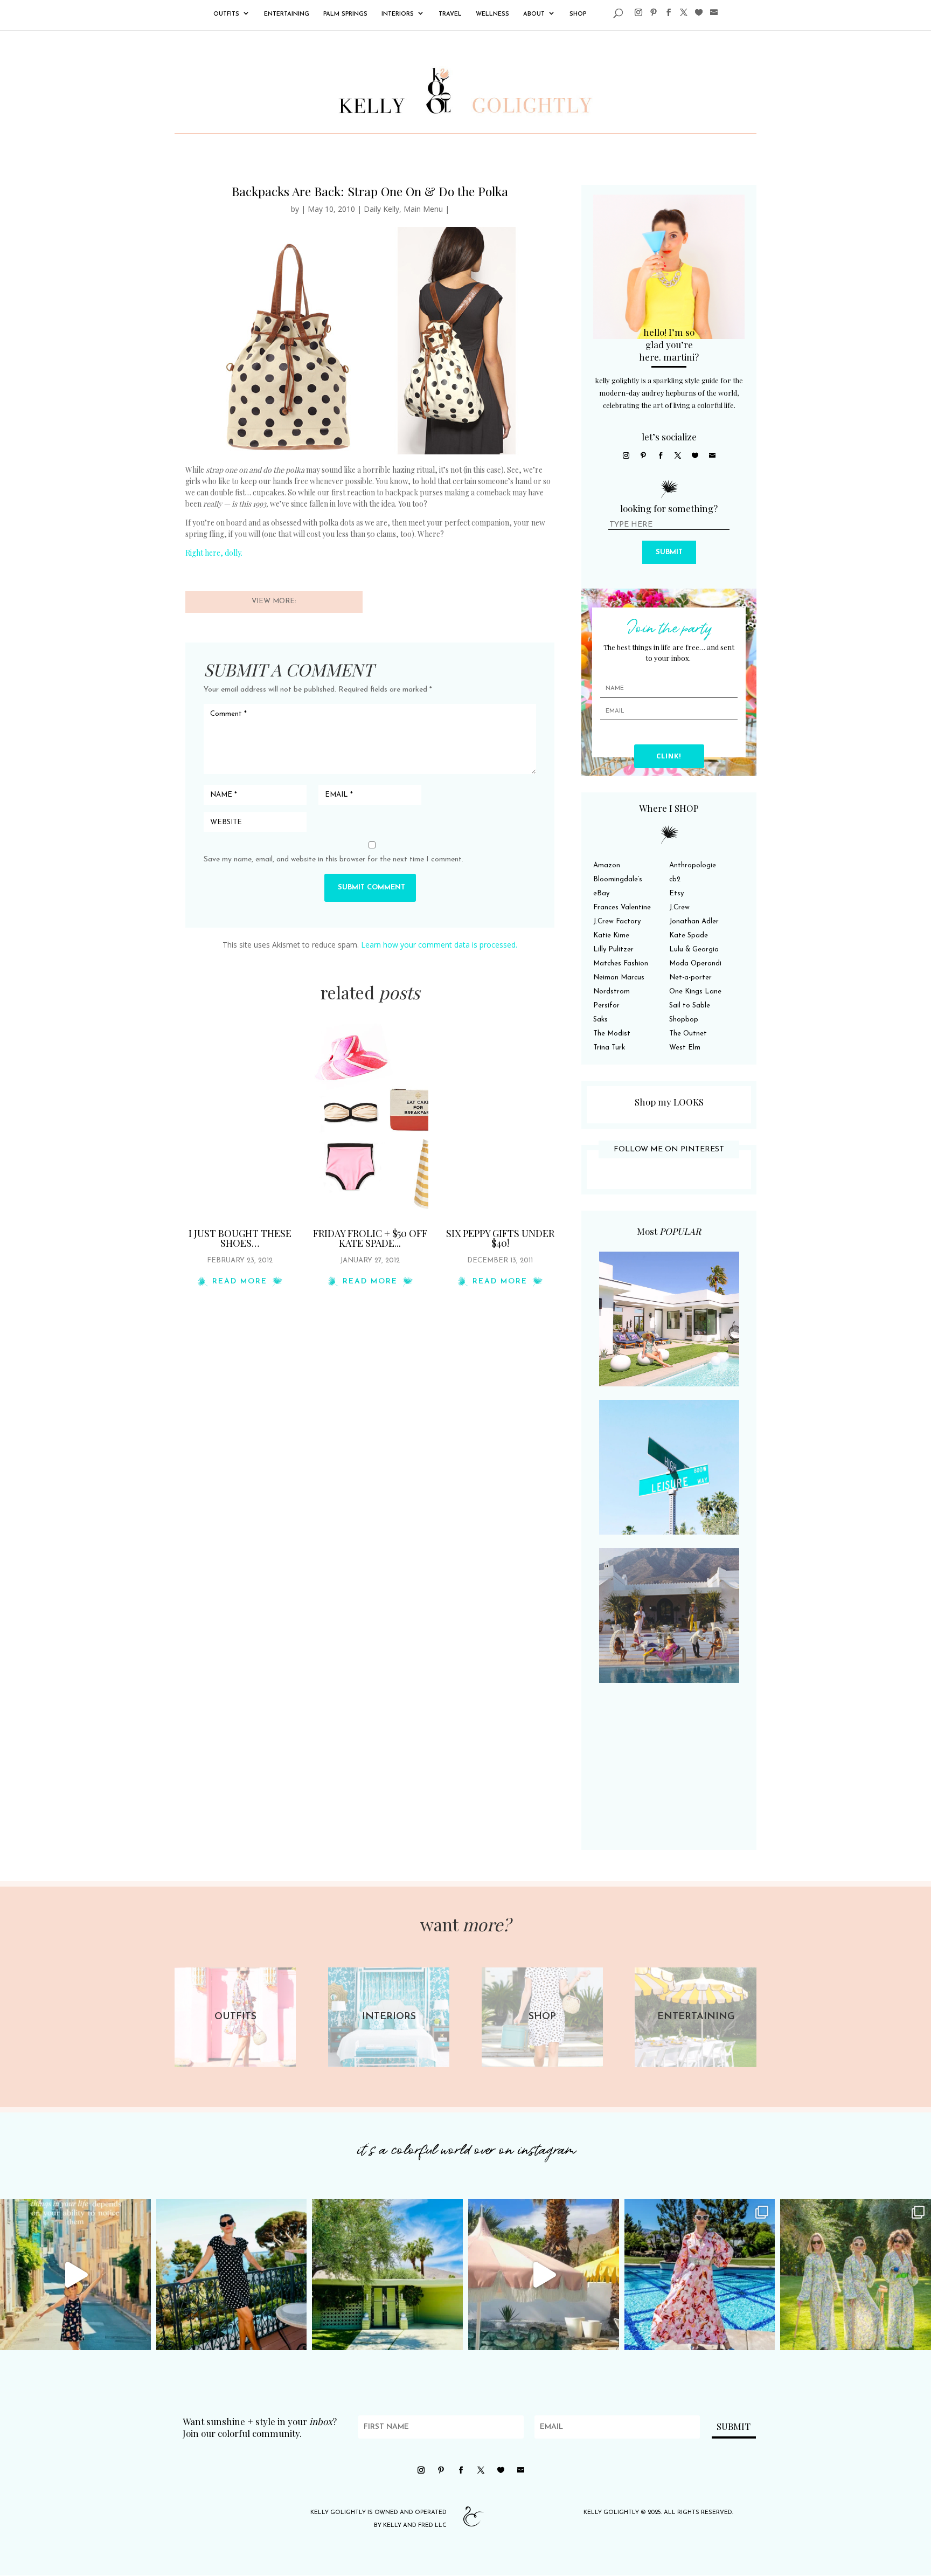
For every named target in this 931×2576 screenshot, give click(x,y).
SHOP (578, 14)
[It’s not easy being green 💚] (387, 2275)
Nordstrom (612, 992)
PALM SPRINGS (345, 14)
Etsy (676, 893)
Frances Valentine (622, 907)
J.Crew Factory (617, 921)
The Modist (612, 1034)
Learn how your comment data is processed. (439, 945)
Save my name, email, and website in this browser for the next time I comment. (334, 859)
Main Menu (423, 209)
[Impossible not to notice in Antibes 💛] (75, 2275)
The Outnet (688, 1034)
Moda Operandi (695, 964)
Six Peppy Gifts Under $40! (500, 1238)
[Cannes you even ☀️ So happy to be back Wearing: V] (232, 2275)
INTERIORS (398, 14)
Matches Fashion (621, 964)
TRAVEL (450, 14)
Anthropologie (693, 865)
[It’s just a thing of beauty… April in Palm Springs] (544, 2275)
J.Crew (679, 907)
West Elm (685, 1048)
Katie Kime (611, 935)
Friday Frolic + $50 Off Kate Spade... (370, 1238)
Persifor (606, 1006)
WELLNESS (492, 14)
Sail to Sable (690, 1006)
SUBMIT (669, 552)
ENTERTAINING (287, 14)
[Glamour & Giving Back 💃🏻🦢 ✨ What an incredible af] (700, 2275)
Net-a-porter (690, 978)
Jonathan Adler (694, 921)
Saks (600, 1020)
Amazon (607, 865)
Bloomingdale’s (618, 879)
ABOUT (534, 14)
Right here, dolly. (214, 553)
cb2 (675, 879)
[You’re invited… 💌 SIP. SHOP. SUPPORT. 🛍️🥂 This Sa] (856, 2275)
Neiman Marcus (619, 978)
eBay (601, 893)
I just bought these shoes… (240, 1238)
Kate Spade (689, 935)
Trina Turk (609, 1048)
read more (240, 1282)
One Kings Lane (695, 992)
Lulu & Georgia (694, 949)
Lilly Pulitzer (613, 949)
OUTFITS (226, 14)
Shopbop (684, 1020)
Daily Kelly (381, 209)
